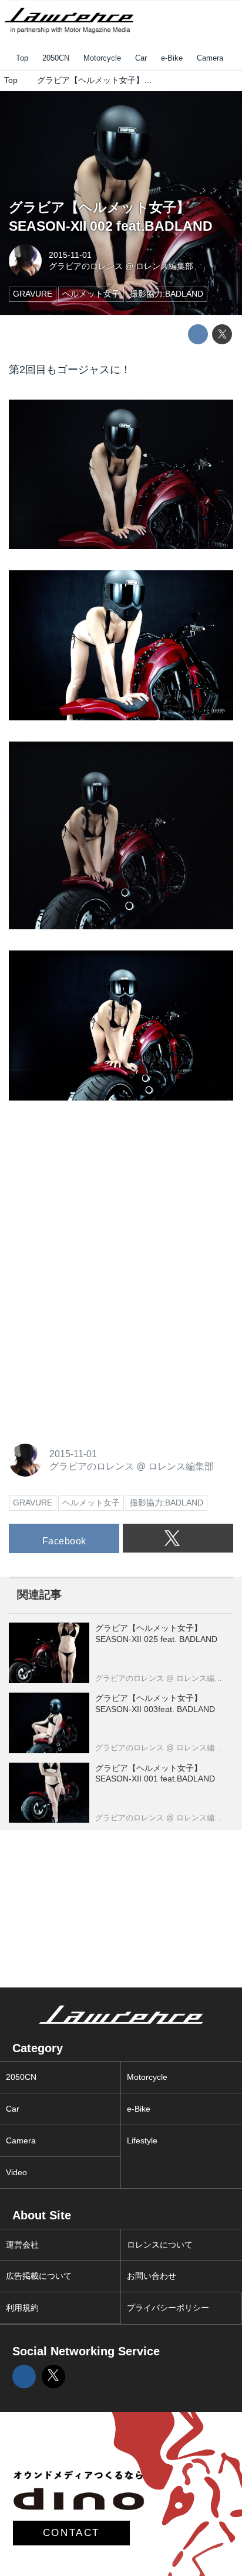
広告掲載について (39, 2276)
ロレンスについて (160, 2245)
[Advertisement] (97, 1195)
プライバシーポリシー (168, 2308)
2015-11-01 (70, 255)
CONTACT (71, 2533)
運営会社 (22, 2245)
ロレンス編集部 (164, 266)
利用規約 (22, 2308)
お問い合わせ (152, 2276)
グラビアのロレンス (86, 266)
